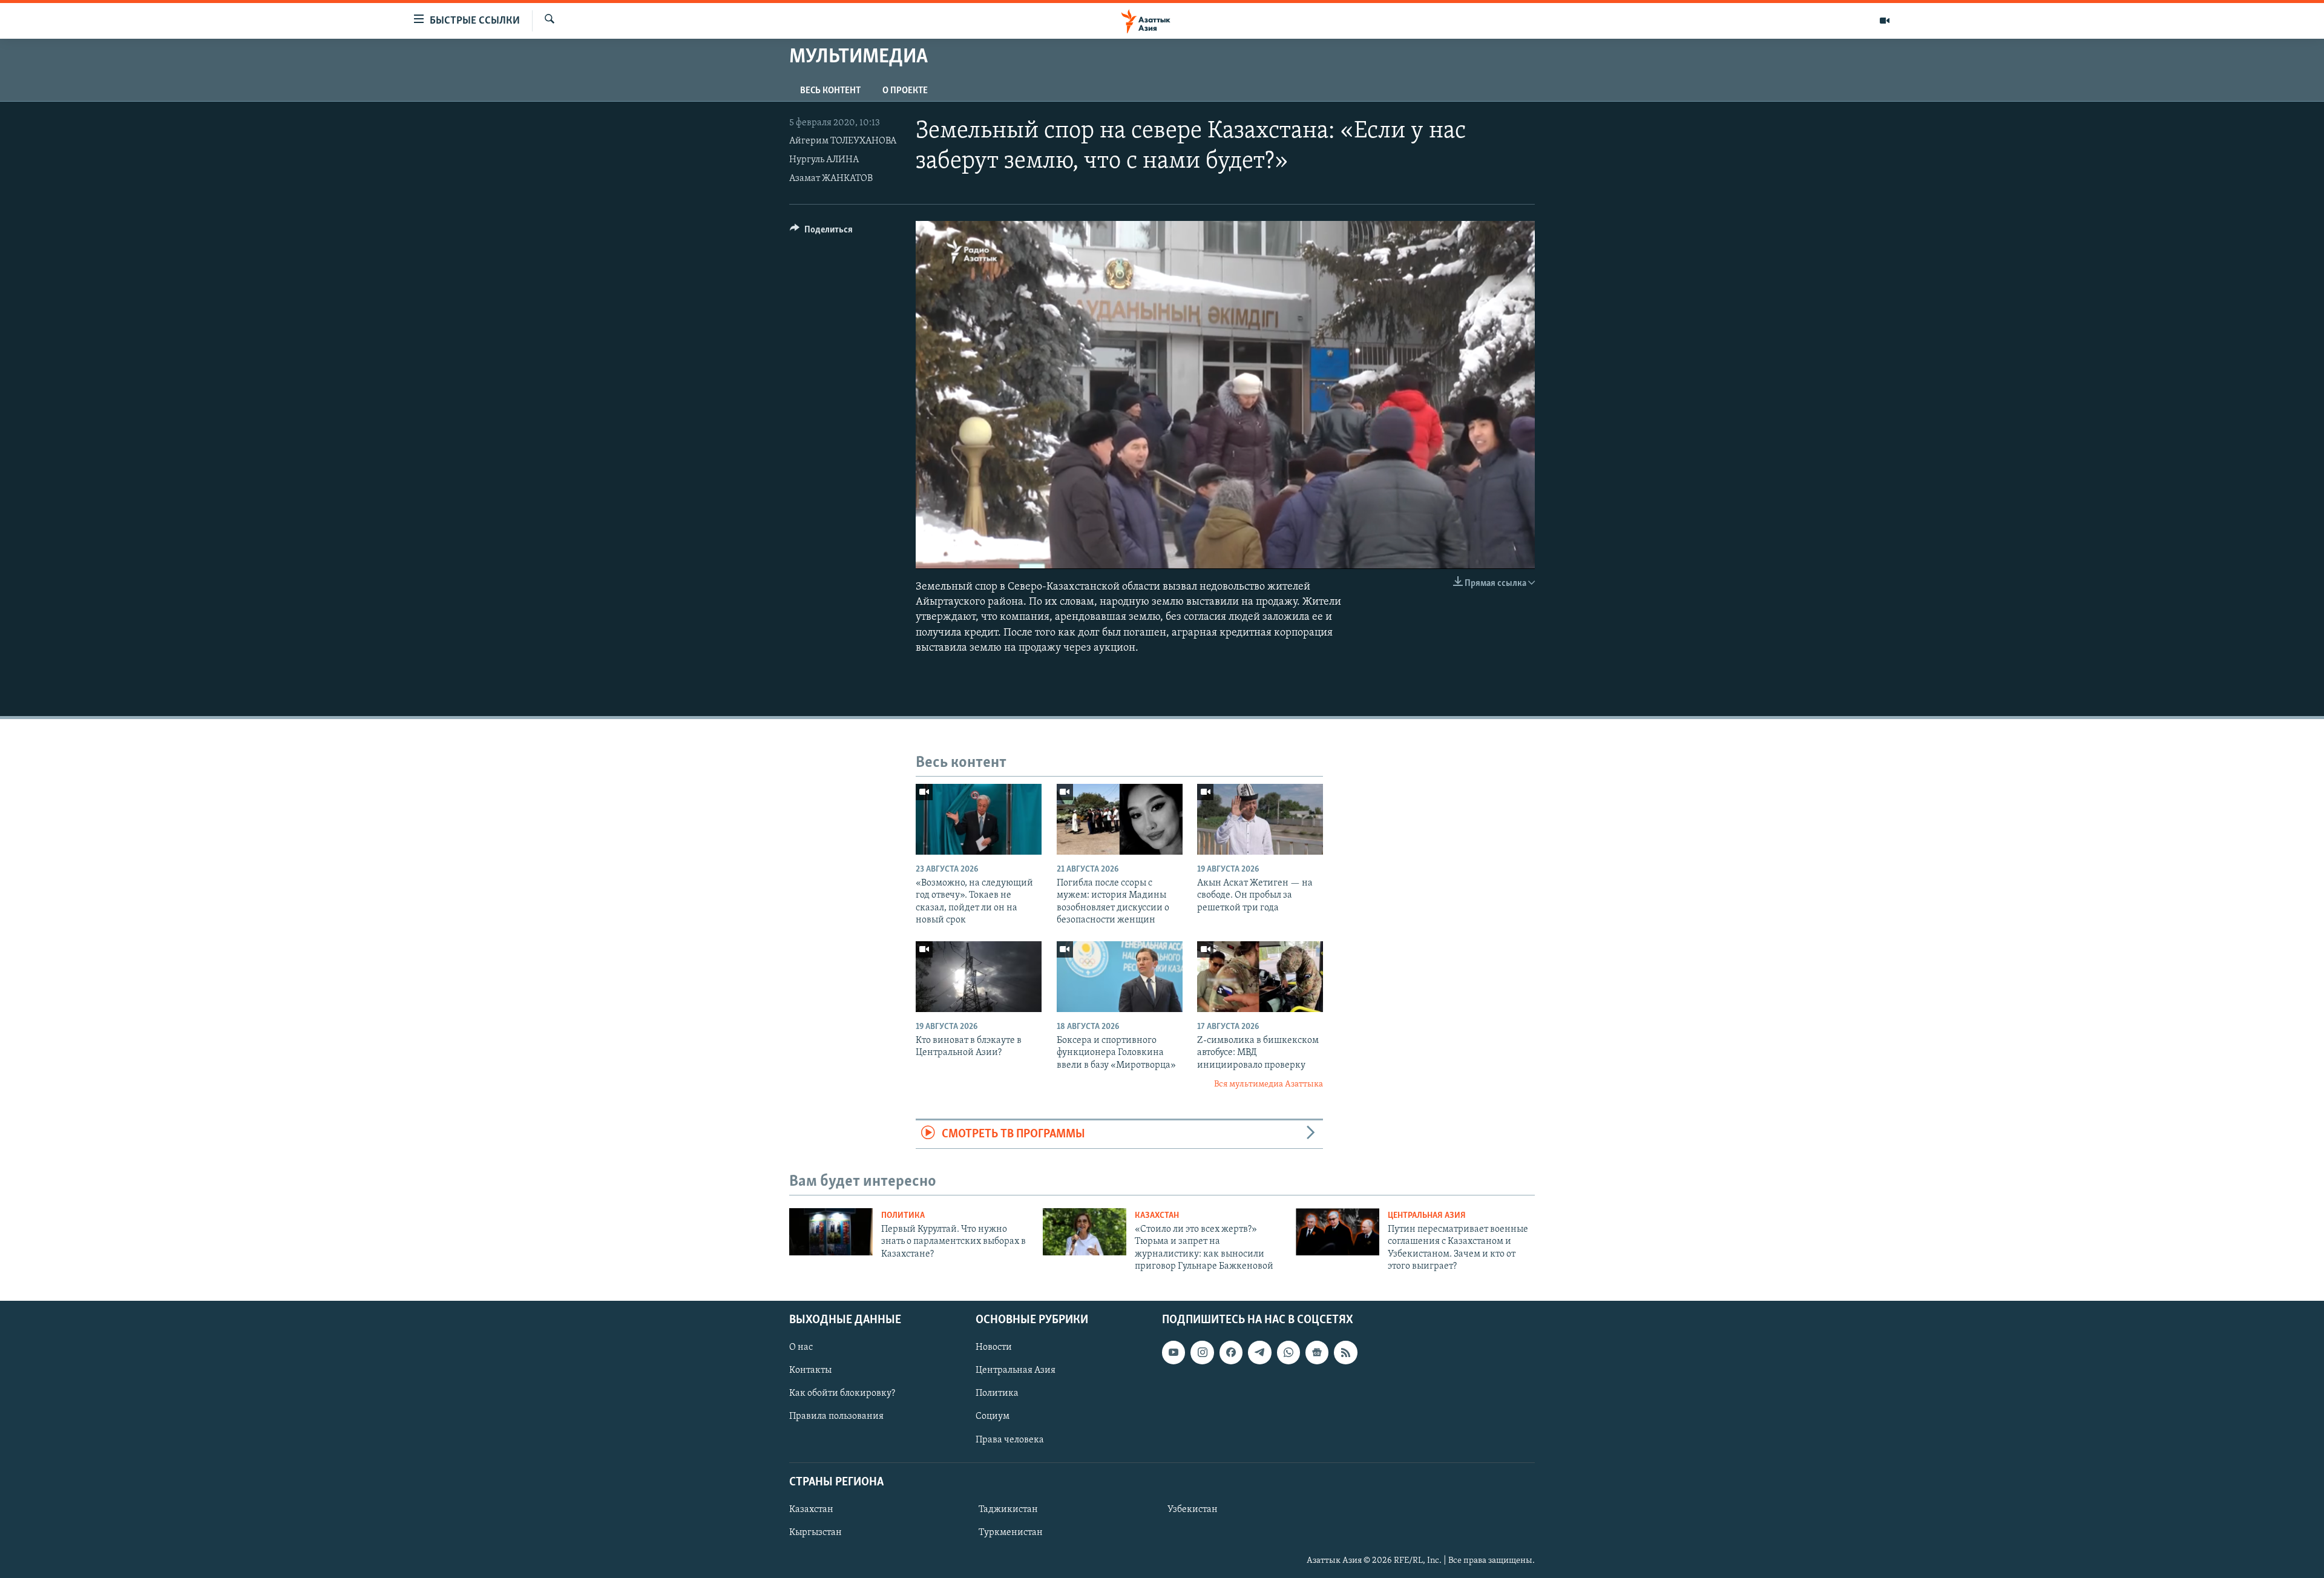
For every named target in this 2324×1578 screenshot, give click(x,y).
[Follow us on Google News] (1317, 1352)
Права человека (1010, 1439)
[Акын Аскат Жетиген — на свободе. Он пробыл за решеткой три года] (1260, 819)
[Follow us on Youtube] (1173, 1352)
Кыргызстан (816, 1533)
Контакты (810, 1370)
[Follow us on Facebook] (1231, 1352)
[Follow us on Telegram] (1259, 1352)
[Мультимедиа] (1885, 21)
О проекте (905, 91)
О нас (801, 1347)
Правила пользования (836, 1416)
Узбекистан (1193, 1509)
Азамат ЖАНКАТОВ (831, 179)
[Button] (821, 232)
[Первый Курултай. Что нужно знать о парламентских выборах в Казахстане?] (831, 1232)
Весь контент (830, 91)
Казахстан (1157, 1216)
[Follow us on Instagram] (1202, 1352)
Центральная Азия (1427, 1216)
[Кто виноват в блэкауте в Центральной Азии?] (979, 977)
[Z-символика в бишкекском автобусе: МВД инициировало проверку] (1260, 977)
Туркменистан (1011, 1533)
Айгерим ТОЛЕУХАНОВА (843, 141)
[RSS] (1345, 1352)
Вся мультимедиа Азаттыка (1269, 1084)
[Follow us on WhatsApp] (1288, 1352)
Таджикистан (1008, 1509)
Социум (993, 1416)
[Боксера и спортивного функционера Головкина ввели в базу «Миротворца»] (1120, 977)
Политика (903, 1216)
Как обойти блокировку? (842, 1393)
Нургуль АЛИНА (824, 160)
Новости (994, 1347)
